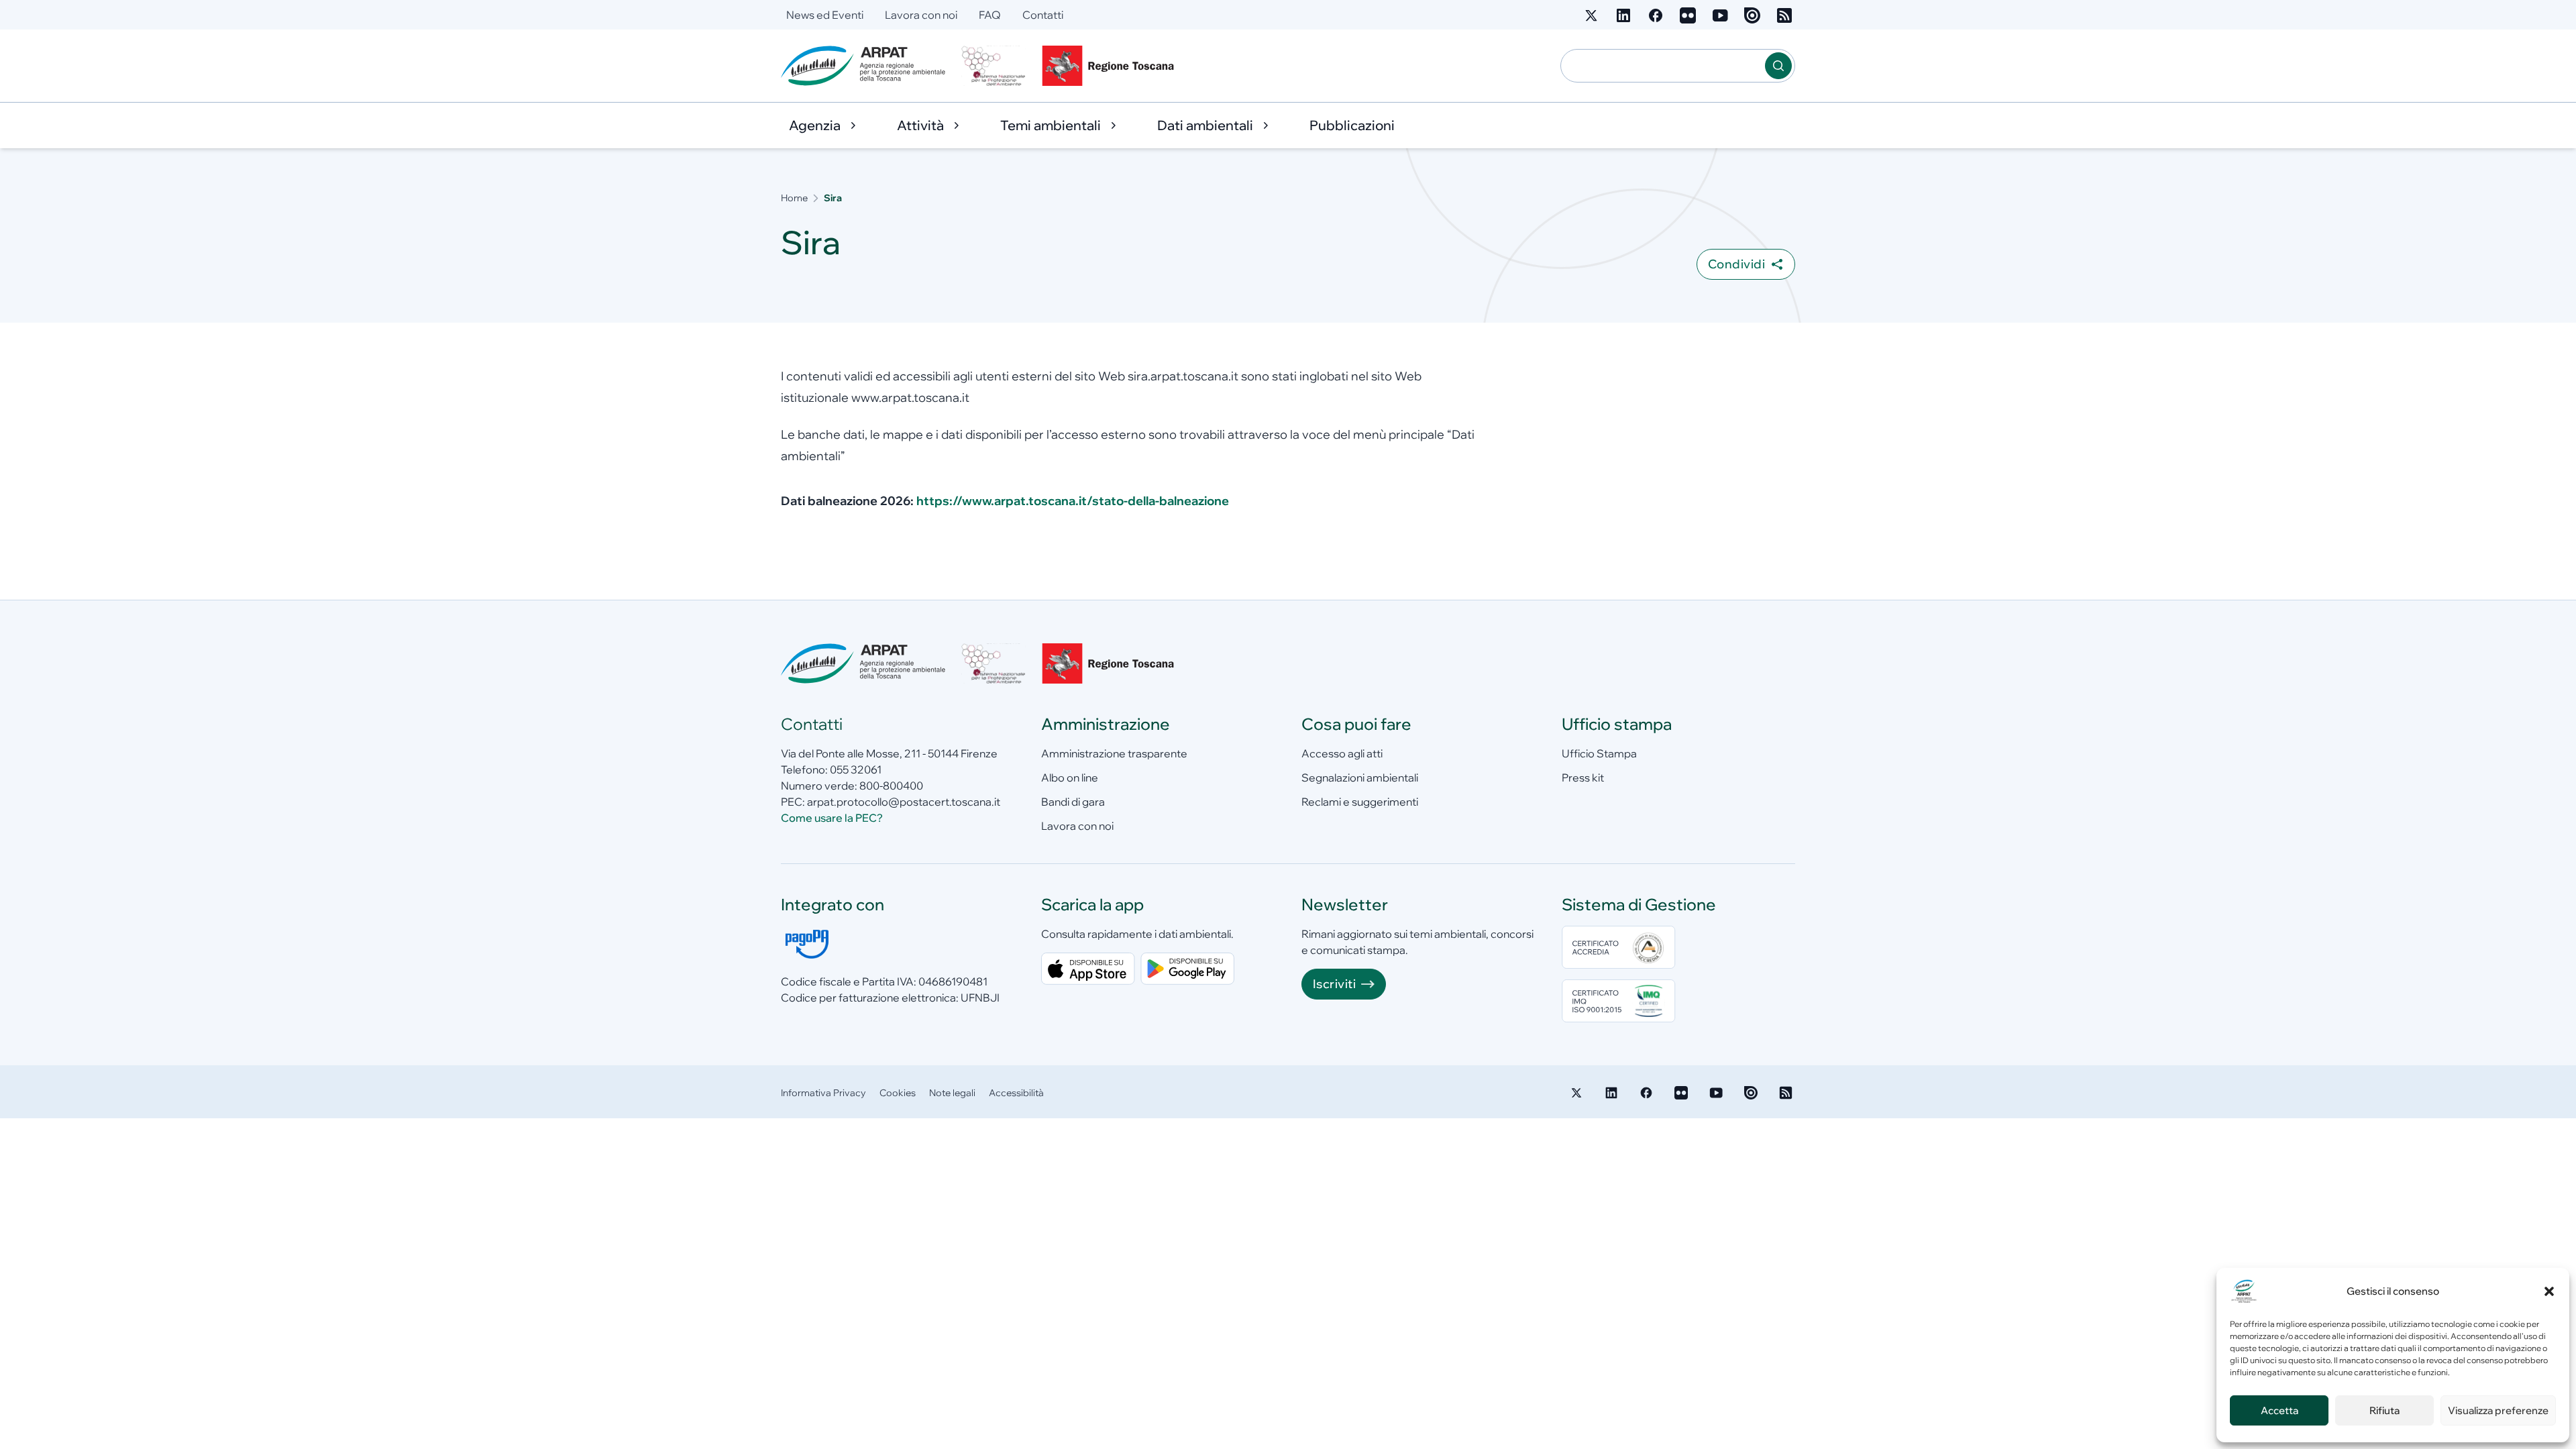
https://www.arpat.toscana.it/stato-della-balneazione (1073, 501)
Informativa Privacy (823, 1093)
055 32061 (856, 769)
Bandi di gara (1073, 802)
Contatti (1043, 15)
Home (794, 198)
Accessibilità (1016, 1093)
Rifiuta (2384, 1410)
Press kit (1583, 777)
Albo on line (1070, 777)
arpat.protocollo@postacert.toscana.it (904, 802)
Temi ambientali (1051, 125)
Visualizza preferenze (2498, 1410)
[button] (2549, 1291)
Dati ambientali (1205, 125)
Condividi (1736, 264)
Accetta (2279, 1410)
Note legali (952, 1093)
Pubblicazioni (1352, 125)
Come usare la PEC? (832, 818)
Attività (920, 125)
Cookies (898, 1093)
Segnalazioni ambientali (1360, 777)
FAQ (990, 15)
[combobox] (1663, 66)
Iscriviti (1334, 984)
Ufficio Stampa (1599, 753)
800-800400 (891, 786)
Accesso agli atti (1342, 753)
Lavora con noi (921, 15)
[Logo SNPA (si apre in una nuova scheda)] (994, 66)
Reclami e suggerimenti (1360, 802)
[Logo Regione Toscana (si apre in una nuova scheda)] (1111, 66)
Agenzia (815, 125)
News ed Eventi (825, 15)
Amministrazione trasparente (1114, 753)
